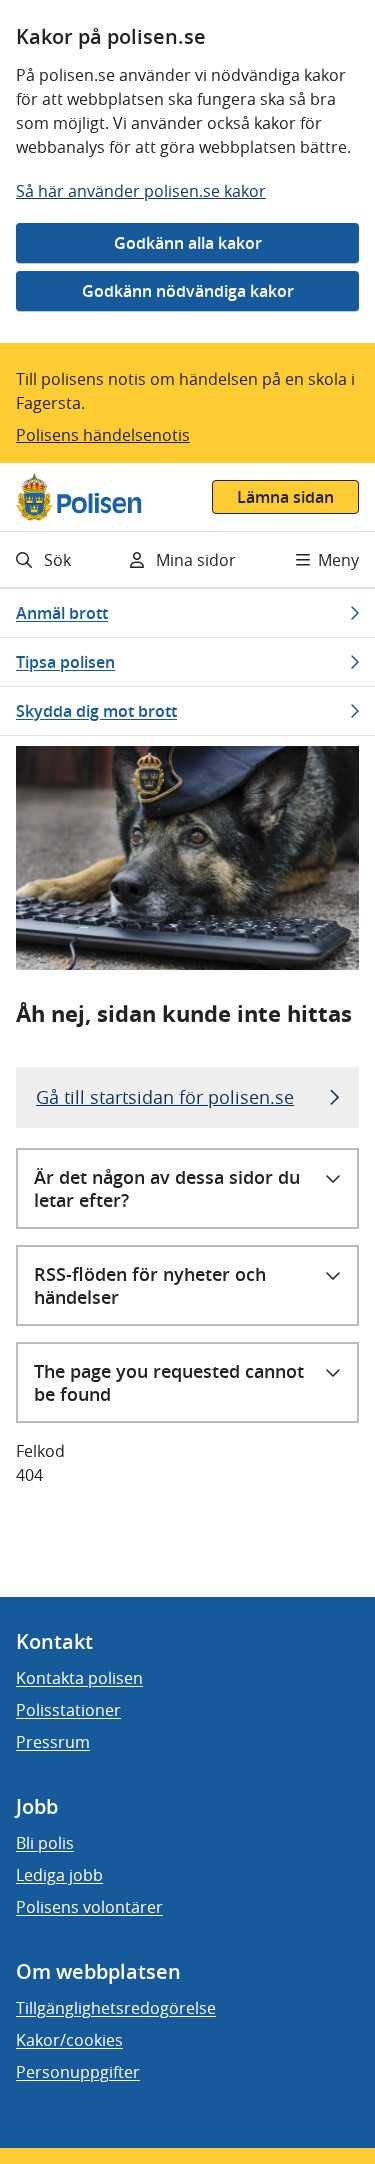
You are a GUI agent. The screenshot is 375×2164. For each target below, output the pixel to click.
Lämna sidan (285, 497)
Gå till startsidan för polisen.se (165, 1097)
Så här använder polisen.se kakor (141, 191)
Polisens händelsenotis (103, 435)
